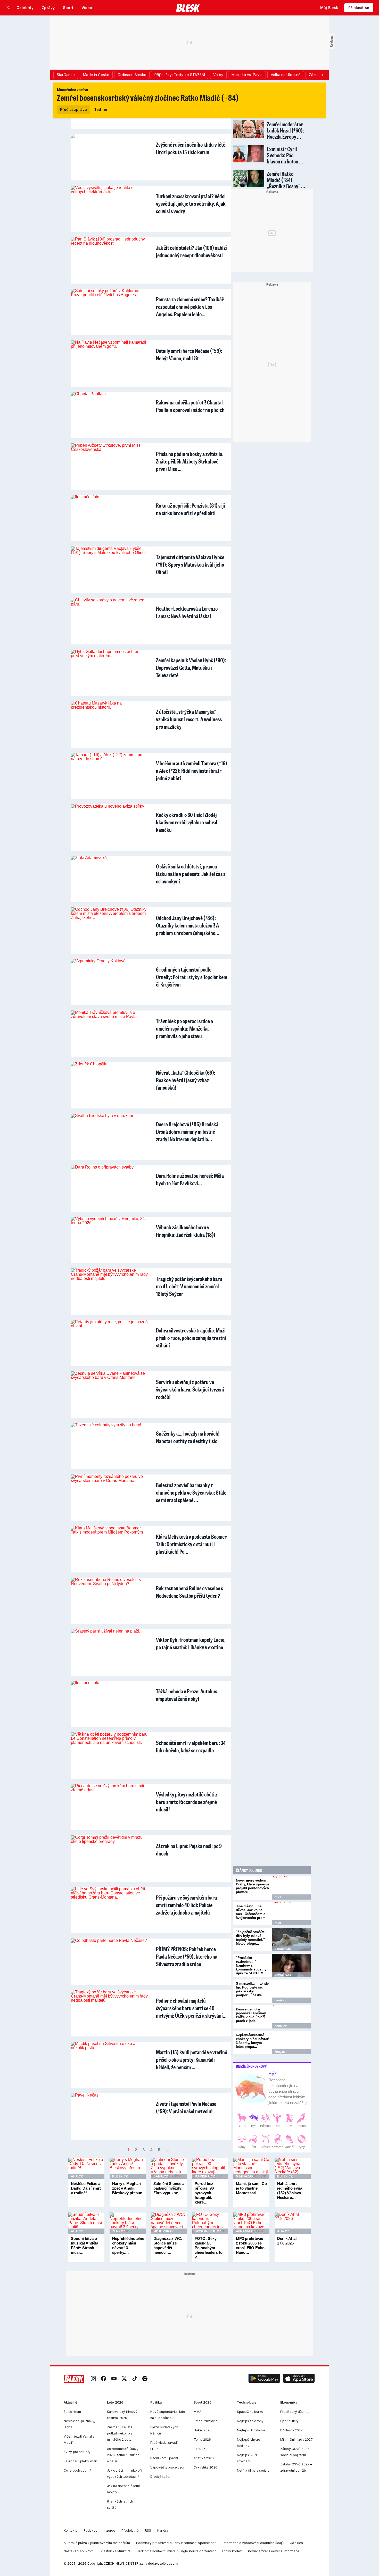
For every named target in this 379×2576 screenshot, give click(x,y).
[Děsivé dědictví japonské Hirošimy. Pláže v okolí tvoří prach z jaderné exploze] (291, 2017)
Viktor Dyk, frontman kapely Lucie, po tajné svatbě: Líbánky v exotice (191, 1643)
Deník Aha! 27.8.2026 (287, 2241)
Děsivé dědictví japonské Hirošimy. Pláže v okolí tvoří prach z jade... (251, 2015)
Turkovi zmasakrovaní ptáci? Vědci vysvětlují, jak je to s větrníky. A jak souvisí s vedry (191, 204)
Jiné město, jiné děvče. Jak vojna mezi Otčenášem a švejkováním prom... (252, 1912)
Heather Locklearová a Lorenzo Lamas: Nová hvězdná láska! (187, 612)
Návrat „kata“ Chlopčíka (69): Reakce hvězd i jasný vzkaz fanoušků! (186, 1080)
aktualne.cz (283, 1949)
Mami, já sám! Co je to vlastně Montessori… (251, 2188)
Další (168, 2150)
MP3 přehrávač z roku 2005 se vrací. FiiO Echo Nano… (250, 2245)
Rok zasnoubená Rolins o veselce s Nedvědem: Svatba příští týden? (190, 1592)
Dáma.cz (161, 2176)
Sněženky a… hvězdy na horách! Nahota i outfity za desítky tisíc (188, 1437)
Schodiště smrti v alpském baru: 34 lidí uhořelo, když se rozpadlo (191, 1746)
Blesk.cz (120, 2176)
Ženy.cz (280, 2052)
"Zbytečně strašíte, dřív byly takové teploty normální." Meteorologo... (251, 1938)
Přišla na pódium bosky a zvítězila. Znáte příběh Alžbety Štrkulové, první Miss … (190, 461)
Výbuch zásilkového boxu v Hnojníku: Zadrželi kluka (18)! (186, 1231)
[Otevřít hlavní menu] (8, 8)
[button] (264, 2379)
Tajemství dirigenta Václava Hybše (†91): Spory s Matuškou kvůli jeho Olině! (190, 564)
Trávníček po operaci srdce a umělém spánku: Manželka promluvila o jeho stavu (184, 1028)
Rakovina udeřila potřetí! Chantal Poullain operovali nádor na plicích (190, 406)
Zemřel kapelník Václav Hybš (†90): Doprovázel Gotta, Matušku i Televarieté (191, 668)
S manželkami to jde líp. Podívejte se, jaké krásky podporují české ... (252, 1989)
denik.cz (281, 2000)
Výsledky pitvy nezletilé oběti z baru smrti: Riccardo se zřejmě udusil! (187, 1802)
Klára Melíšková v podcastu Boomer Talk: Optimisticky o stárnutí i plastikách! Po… (191, 1544)
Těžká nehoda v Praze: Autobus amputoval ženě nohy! (187, 1695)
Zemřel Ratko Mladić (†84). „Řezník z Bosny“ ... (286, 180)
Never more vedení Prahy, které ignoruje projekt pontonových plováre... (253, 1886)
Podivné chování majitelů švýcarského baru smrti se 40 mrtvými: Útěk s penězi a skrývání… (191, 2008)
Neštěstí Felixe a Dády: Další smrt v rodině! (86, 2188)
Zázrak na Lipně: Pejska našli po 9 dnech (189, 1850)
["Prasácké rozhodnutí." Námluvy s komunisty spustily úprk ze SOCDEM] (291, 1965)
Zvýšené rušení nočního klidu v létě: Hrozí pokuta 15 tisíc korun (191, 148)
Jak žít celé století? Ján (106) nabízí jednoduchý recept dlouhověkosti (191, 251)
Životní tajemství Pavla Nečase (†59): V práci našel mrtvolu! (186, 2107)
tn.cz (278, 1897)
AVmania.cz (246, 2231)
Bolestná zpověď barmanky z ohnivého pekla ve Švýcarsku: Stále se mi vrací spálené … (191, 1492)
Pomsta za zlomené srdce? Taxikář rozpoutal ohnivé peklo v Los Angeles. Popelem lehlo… (190, 307)
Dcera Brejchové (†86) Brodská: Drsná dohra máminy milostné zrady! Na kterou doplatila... (188, 1132)
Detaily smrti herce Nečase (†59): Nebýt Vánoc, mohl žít (189, 354)
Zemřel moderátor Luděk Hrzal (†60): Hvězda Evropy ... (285, 130)
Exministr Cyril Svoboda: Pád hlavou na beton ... (285, 155)
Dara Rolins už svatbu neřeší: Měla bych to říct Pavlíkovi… (190, 1179)
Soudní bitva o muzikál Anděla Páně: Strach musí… (85, 2245)
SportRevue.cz (208, 2231)
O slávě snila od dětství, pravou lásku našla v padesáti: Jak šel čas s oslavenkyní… (191, 874)
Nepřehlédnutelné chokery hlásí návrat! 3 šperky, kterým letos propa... (253, 2041)
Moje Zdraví (164, 2231)
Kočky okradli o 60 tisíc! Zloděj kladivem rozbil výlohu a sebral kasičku (187, 822)
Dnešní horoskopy (251, 2066)
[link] (93, 2379)
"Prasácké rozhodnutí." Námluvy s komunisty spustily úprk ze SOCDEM (251, 1965)
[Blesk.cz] (188, 8)
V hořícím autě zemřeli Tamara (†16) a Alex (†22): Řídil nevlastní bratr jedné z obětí (192, 771)
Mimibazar (245, 2176)
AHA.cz (77, 2176)
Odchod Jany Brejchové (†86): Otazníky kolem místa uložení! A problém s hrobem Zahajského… (188, 925)
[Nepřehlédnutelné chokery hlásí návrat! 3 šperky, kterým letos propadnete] (291, 2043)
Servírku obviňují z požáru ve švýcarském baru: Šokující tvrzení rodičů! (190, 1389)
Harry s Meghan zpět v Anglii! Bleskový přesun (127, 2188)
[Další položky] (323, 75)
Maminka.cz (205, 2176)
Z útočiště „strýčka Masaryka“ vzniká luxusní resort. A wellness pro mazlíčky (189, 719)
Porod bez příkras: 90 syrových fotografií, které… (204, 2193)
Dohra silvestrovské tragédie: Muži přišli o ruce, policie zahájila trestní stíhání (191, 1338)
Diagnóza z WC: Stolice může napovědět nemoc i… (168, 2245)
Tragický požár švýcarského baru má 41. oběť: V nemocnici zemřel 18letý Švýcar (189, 1286)
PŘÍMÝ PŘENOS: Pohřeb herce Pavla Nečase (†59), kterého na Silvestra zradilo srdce (187, 1956)
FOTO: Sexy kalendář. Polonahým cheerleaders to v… (209, 2248)
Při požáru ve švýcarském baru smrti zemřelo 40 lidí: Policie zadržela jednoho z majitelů (187, 1905)
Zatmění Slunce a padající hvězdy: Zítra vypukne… (169, 2188)
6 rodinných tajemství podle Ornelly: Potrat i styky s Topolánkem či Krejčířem (192, 977)
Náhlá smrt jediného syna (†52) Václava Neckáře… (290, 2190)
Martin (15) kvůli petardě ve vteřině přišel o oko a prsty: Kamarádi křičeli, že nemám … (192, 2060)
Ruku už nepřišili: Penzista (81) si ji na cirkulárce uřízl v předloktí (191, 509)
